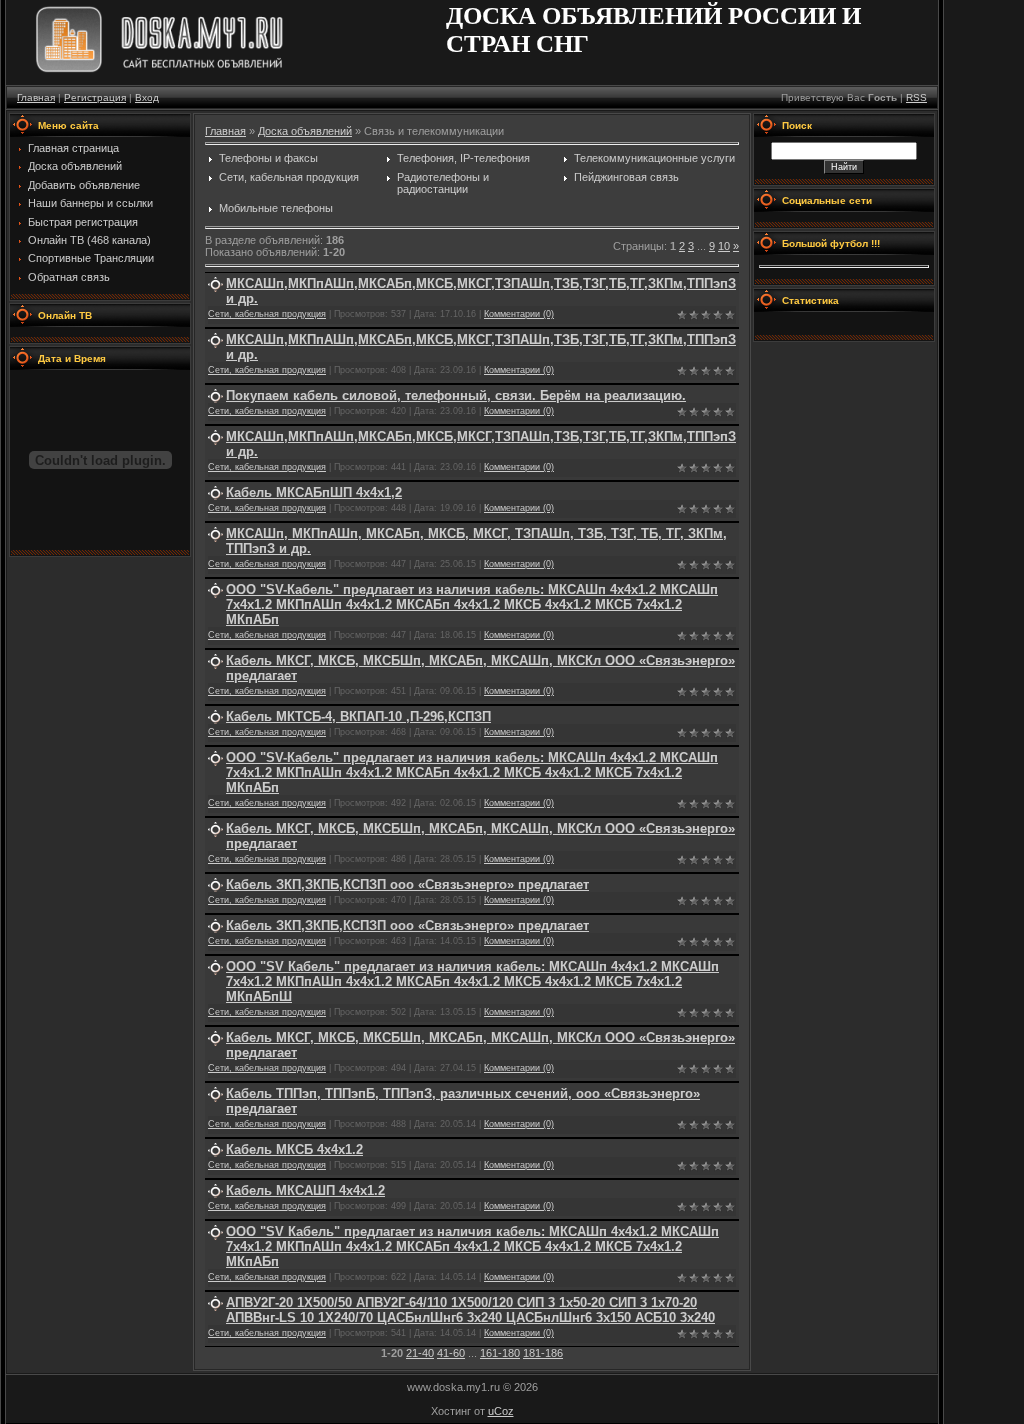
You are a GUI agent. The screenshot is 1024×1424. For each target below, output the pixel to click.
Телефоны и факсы (268, 158)
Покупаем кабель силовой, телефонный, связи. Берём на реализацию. (456, 395)
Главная (36, 97)
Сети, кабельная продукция (289, 177)
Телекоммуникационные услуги (654, 158)
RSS (916, 97)
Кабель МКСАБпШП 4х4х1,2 (314, 492)
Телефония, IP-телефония (463, 158)
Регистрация (95, 97)
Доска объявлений (305, 131)
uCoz (501, 1411)
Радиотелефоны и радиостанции (443, 183)
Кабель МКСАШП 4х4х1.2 (305, 1190)
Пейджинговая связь (626, 177)
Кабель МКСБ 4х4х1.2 (294, 1149)
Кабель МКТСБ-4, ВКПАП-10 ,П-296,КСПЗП (358, 716)
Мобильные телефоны (276, 208)
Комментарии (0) (519, 314)
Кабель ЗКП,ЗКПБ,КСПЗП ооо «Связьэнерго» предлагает (407, 884)
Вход (147, 97)
